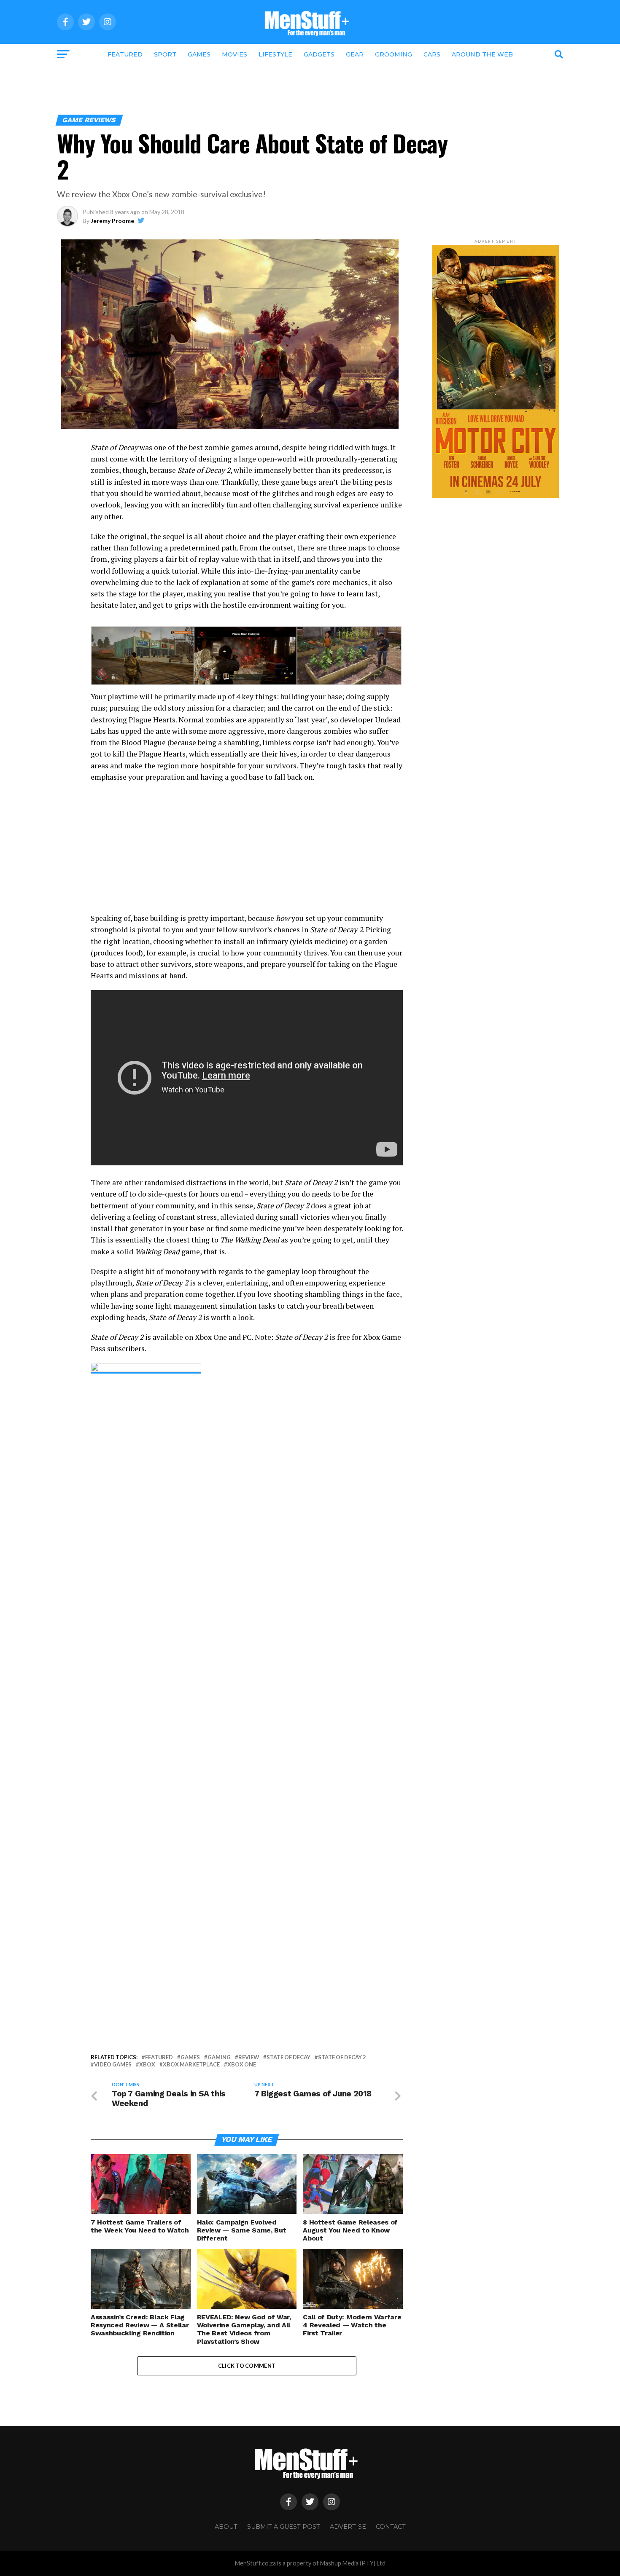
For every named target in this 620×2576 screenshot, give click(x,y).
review (249, 2057)
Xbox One (242, 2065)
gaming (219, 2057)
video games (113, 2065)
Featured (125, 54)
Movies (235, 54)
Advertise (348, 2527)
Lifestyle (275, 54)
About (226, 2527)
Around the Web (482, 54)
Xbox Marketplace (191, 2065)
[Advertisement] (310, 87)
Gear (355, 54)
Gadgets (319, 54)
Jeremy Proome (112, 221)
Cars (432, 54)
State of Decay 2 (342, 2057)
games (190, 2057)
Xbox (147, 2065)
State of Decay (288, 2057)
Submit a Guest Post (284, 2527)
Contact (391, 2527)
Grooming (394, 54)
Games (199, 54)
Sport (165, 54)
